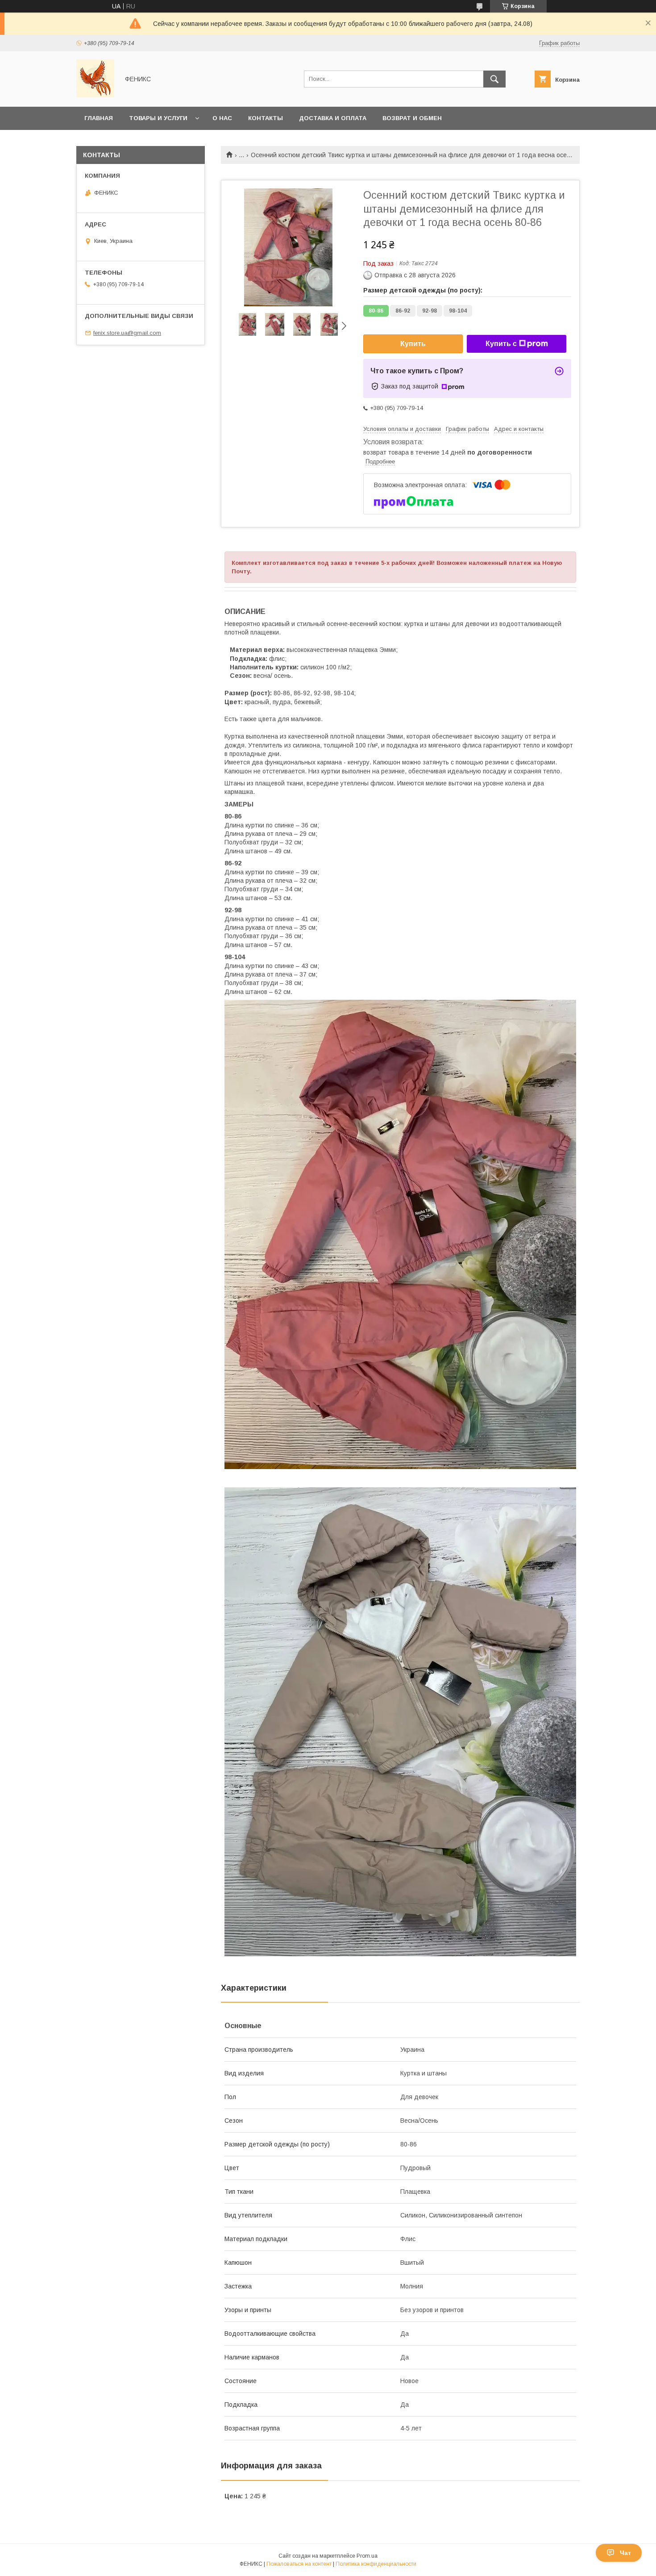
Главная (99, 118)
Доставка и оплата (333, 118)
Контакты (266, 118)
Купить (413, 344)
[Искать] (494, 79)
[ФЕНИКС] (95, 95)
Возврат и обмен (412, 118)
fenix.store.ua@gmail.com (127, 333)
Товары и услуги (158, 118)
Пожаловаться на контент (299, 2564)
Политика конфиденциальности (376, 2564)
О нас (222, 118)
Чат (625, 2553)
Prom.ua (367, 2556)
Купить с (501, 344)
